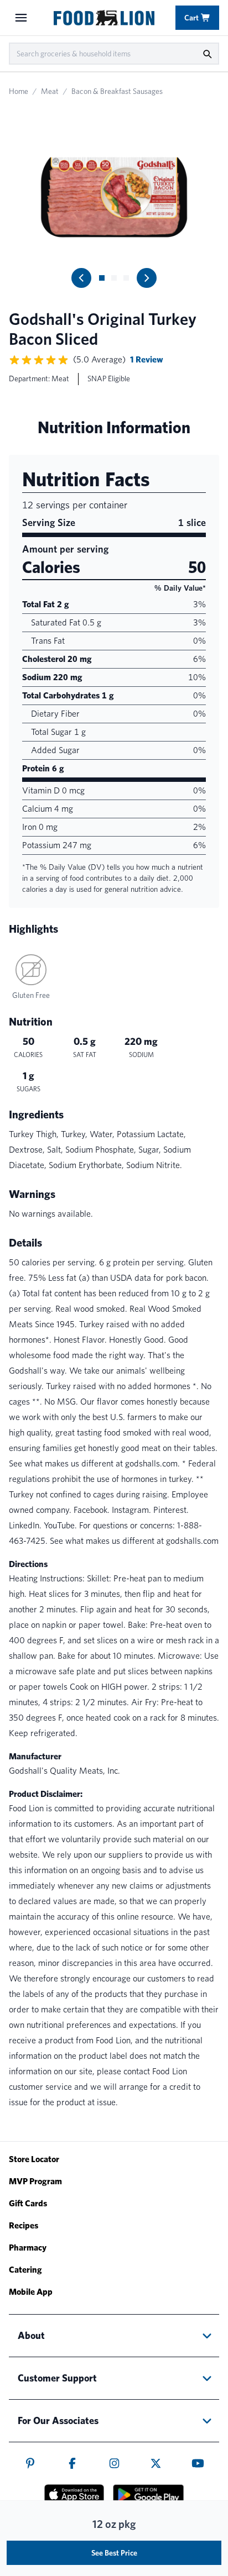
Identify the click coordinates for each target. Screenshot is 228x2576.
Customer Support (57, 2378)
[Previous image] (81, 278)
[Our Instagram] (114, 2463)
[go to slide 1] (102, 278)
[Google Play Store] (148, 2495)
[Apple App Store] (74, 2494)
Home (19, 91)
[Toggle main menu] (21, 18)
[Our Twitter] (156, 2463)
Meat (50, 91)
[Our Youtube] (198, 2463)
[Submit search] (207, 54)
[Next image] (147, 278)
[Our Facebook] (72, 2463)
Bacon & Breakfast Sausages (117, 91)
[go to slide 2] (114, 278)
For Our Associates (58, 2420)
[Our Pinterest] (30, 2463)
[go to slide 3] (126, 278)
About (31, 2335)
